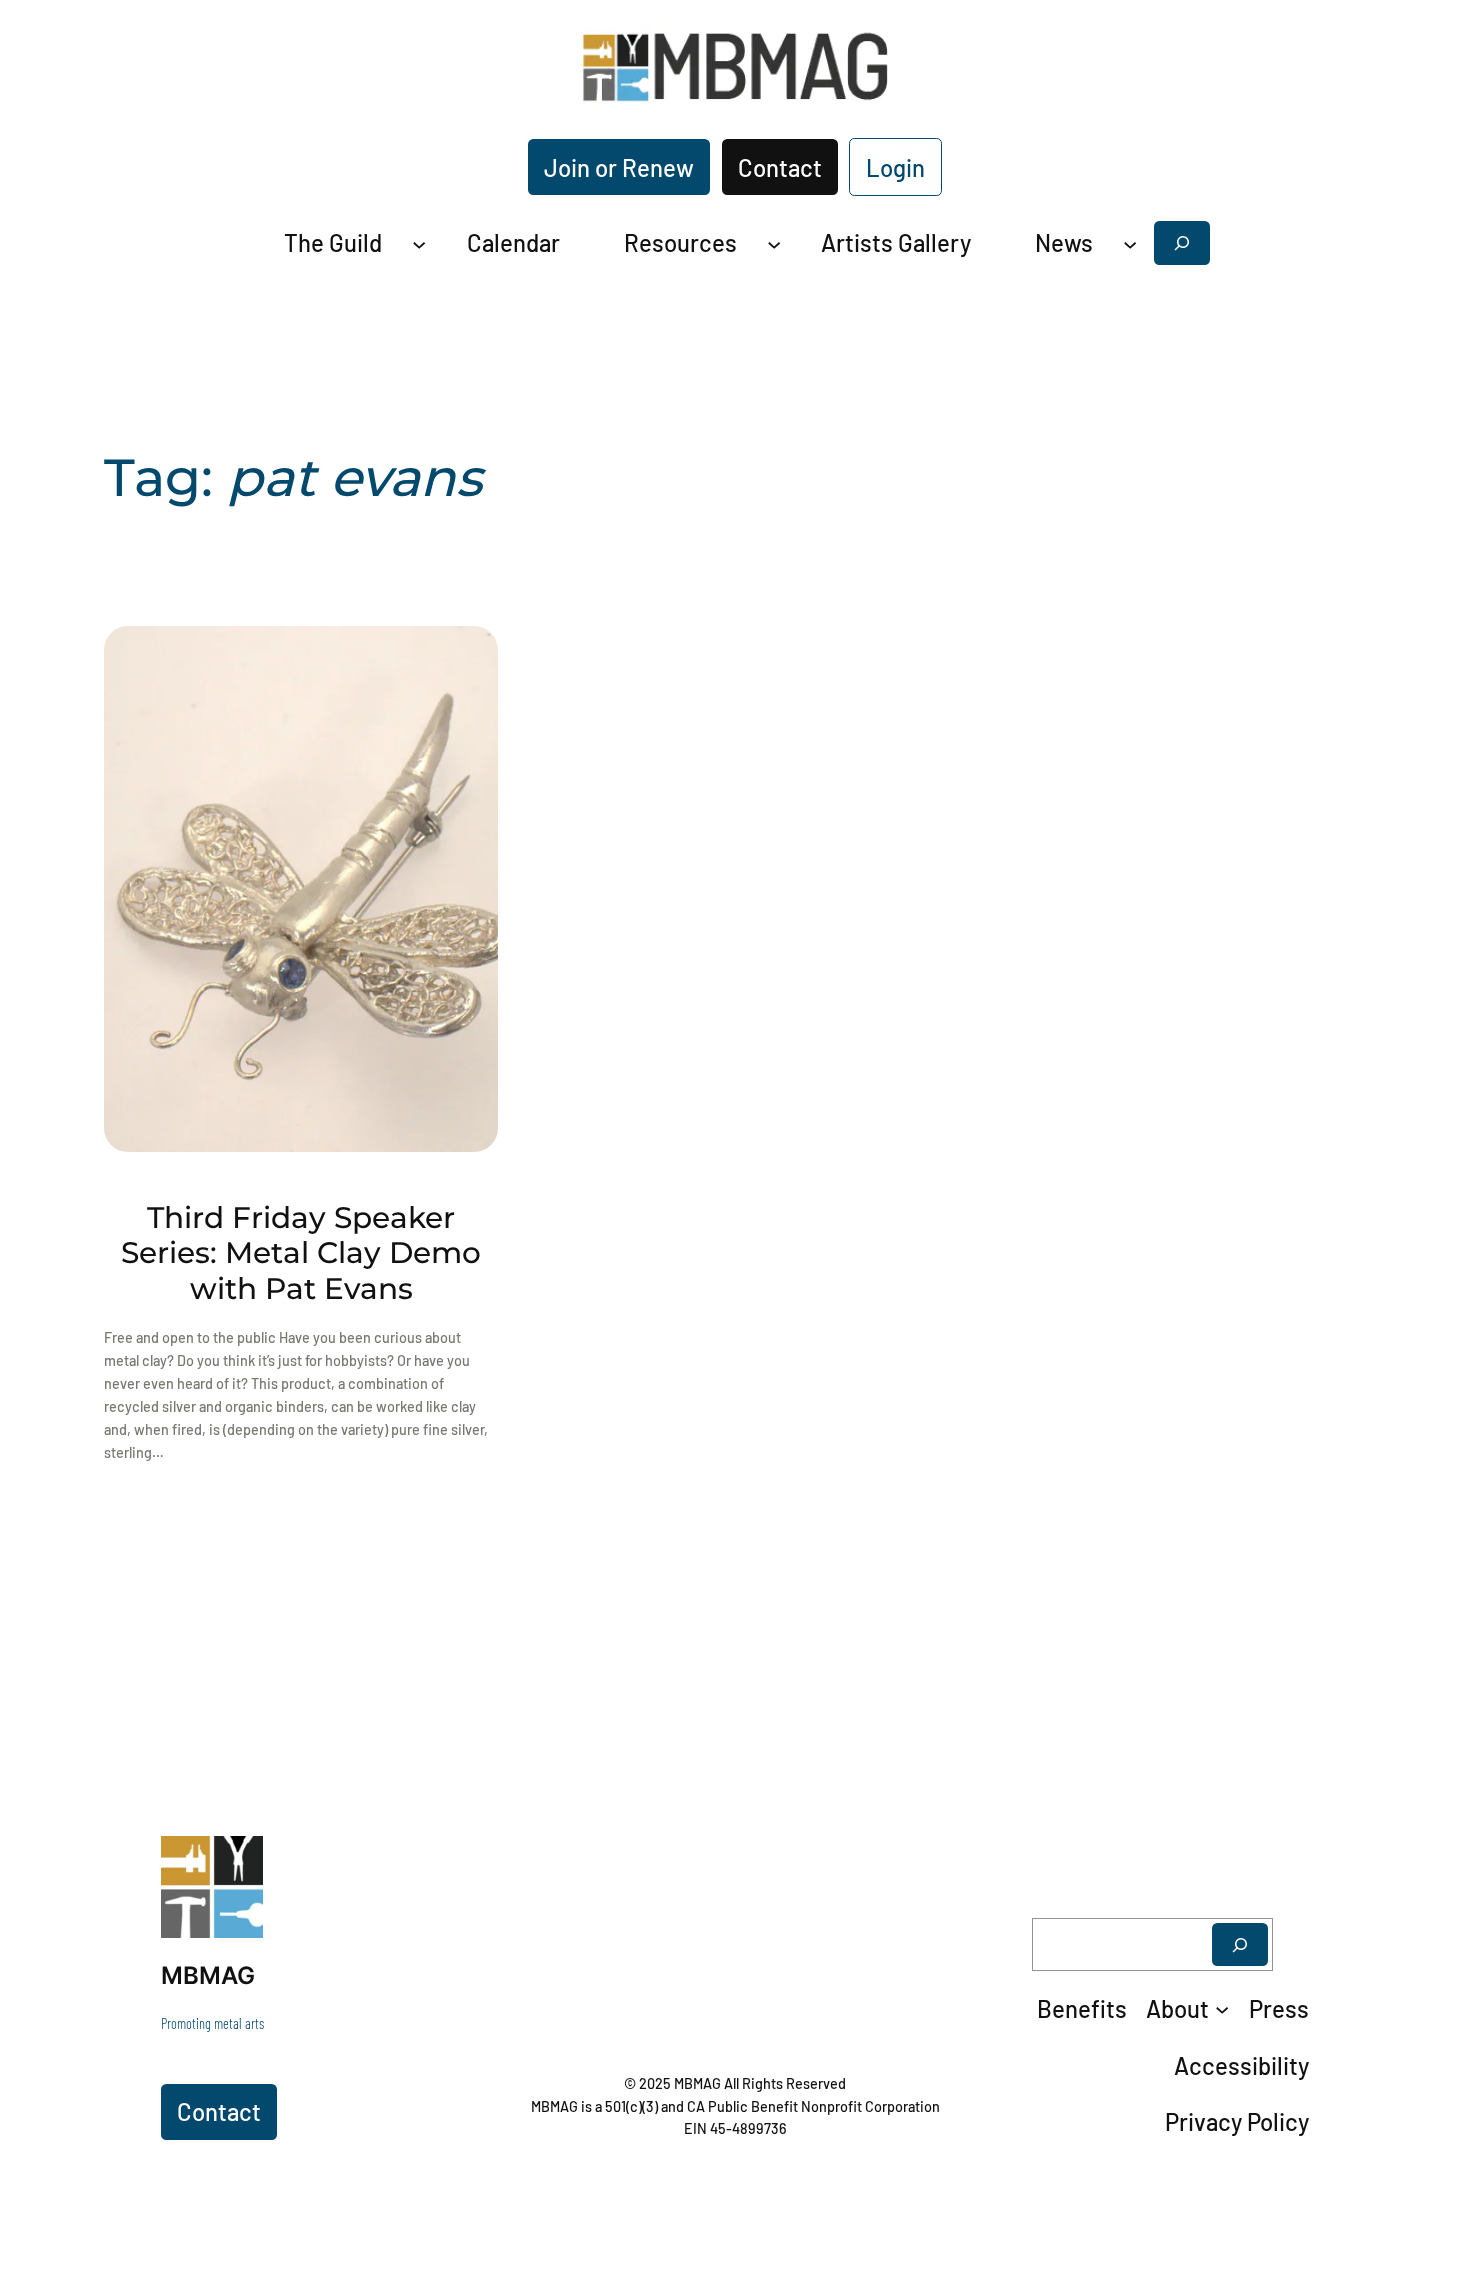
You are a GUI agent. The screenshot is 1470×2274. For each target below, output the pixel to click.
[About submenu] (1222, 2009)
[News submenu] (1130, 243)
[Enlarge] (237, 1862)
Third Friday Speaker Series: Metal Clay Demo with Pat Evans (301, 1253)
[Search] (1240, 1944)
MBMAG (208, 1975)
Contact (780, 167)
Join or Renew (619, 167)
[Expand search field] (1182, 242)
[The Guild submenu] (419, 243)
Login (895, 167)
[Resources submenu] (774, 243)
